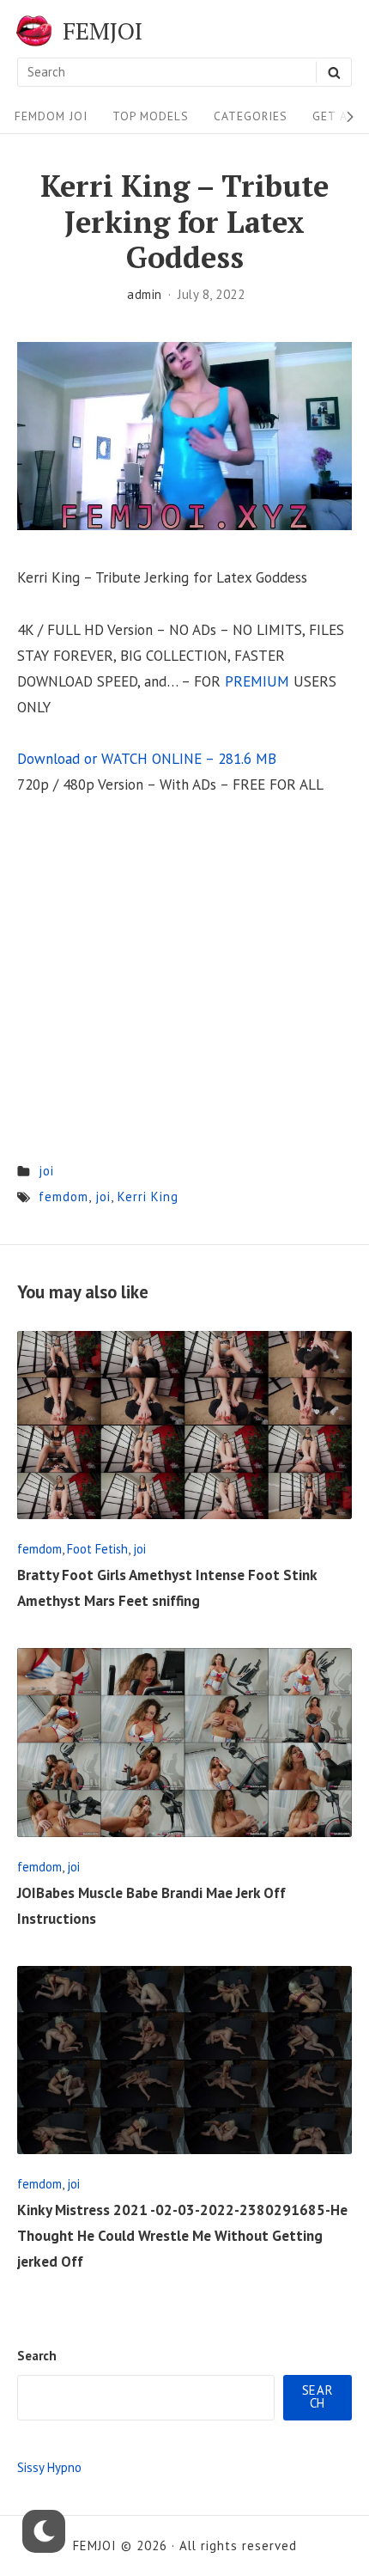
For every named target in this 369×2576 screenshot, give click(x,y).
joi (46, 1171)
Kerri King (148, 1196)
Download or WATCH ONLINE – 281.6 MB (147, 759)
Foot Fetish (97, 1549)
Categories (251, 116)
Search (37, 2356)
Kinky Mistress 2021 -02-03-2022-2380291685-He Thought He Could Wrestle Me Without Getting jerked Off (182, 2236)
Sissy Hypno (49, 2467)
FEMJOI (103, 31)
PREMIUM (257, 681)
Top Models (151, 116)
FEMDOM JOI (51, 116)
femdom (64, 1196)
